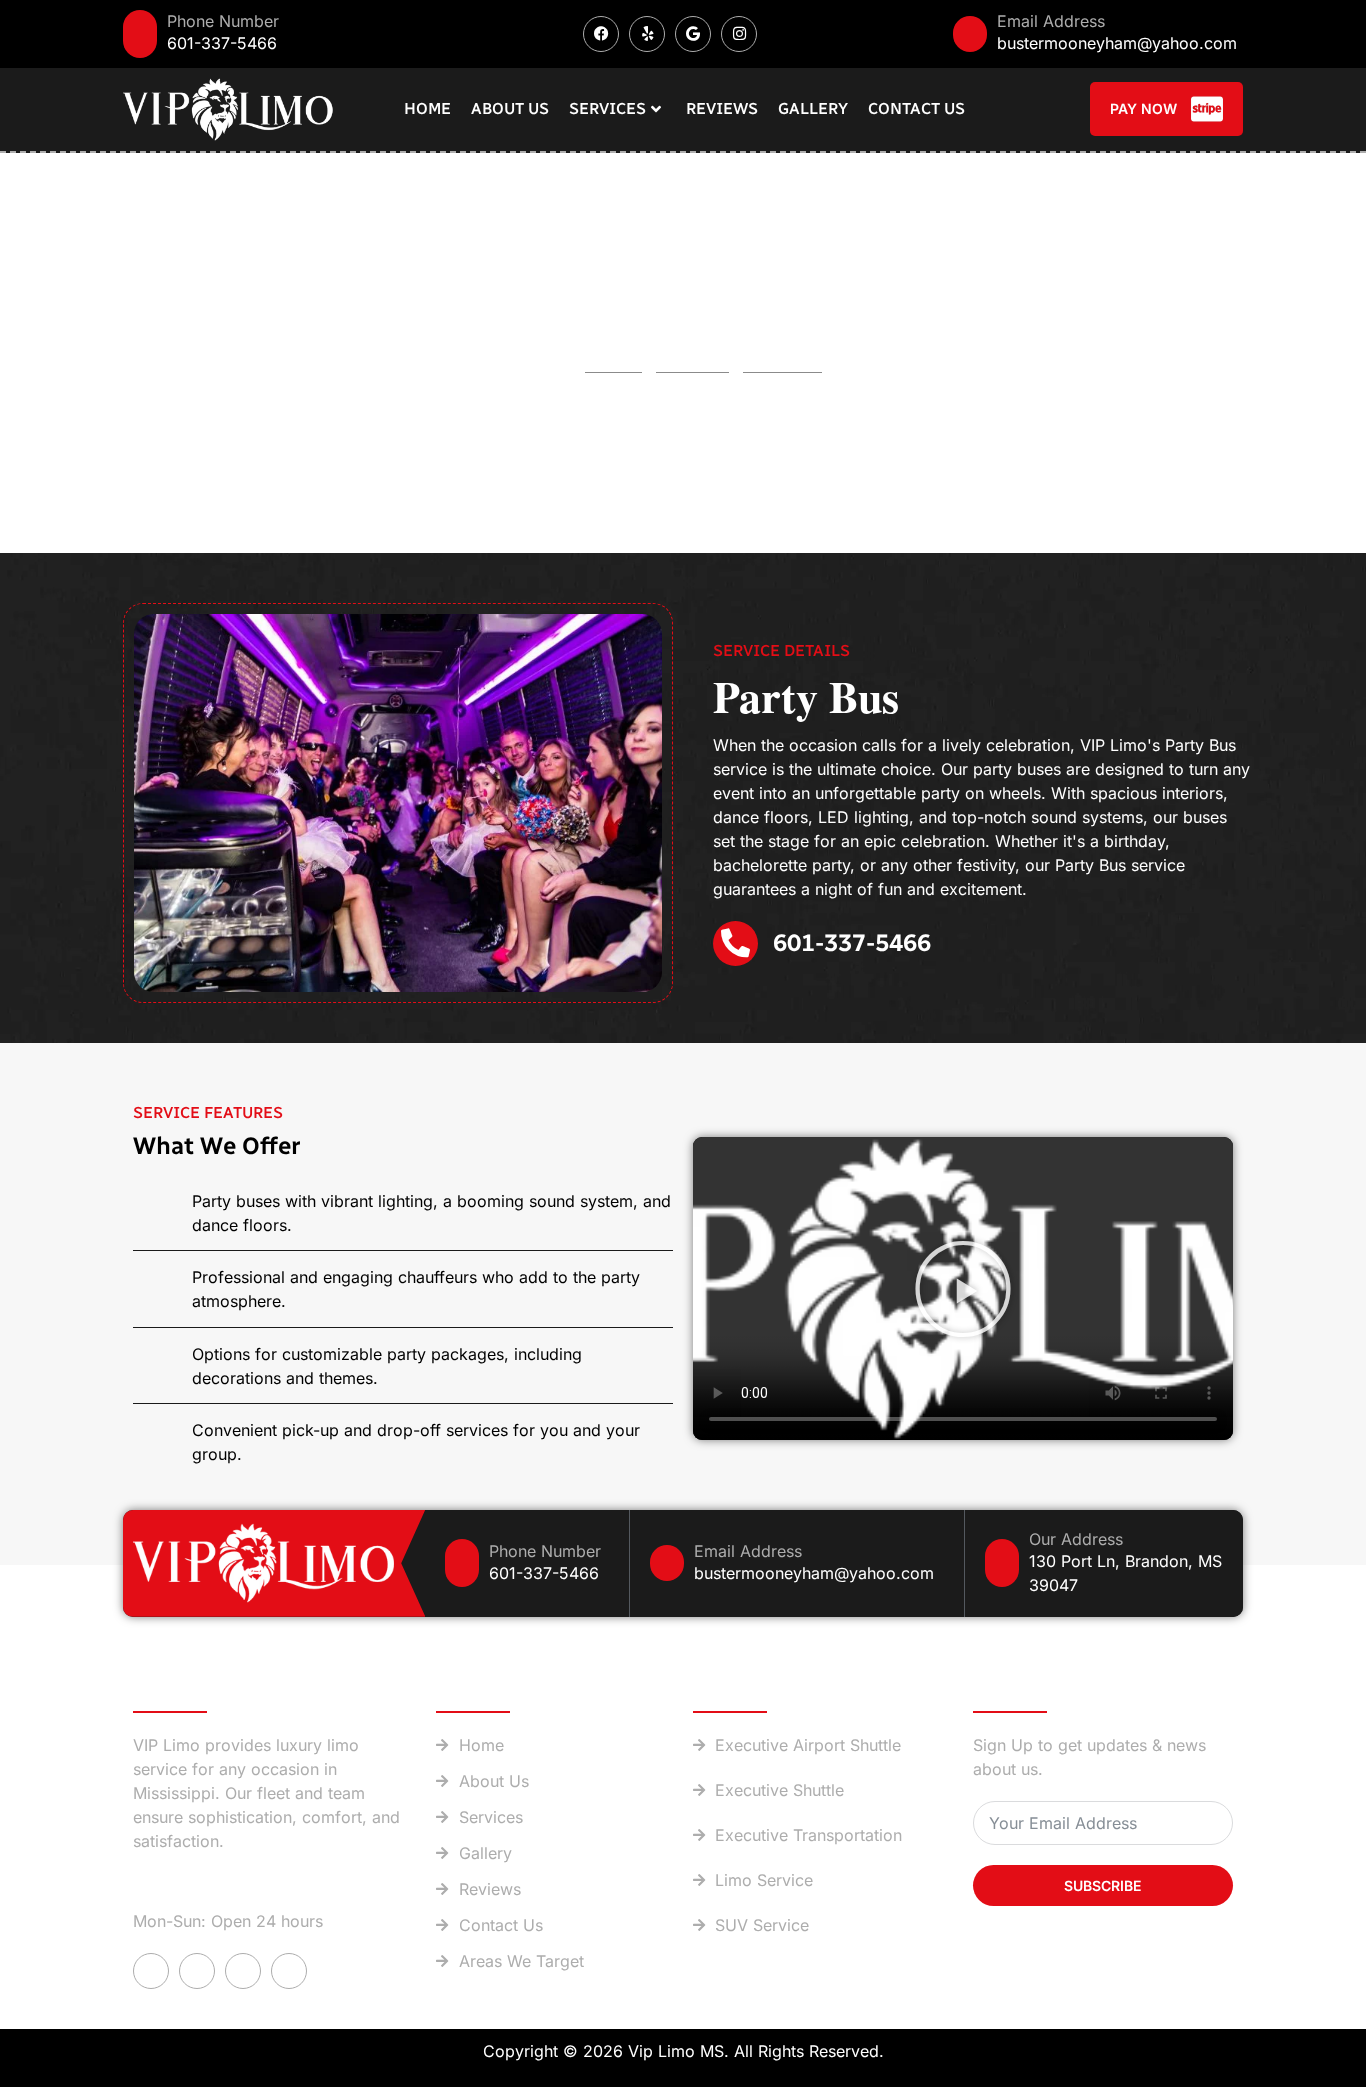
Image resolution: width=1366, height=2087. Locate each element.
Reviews (722, 108)
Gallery (813, 108)
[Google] (693, 34)
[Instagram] (739, 34)
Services (607, 108)
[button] (963, 1289)
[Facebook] (601, 34)
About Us (510, 108)
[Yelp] (647, 34)
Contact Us (916, 108)
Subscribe (1102, 1885)
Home (427, 108)
